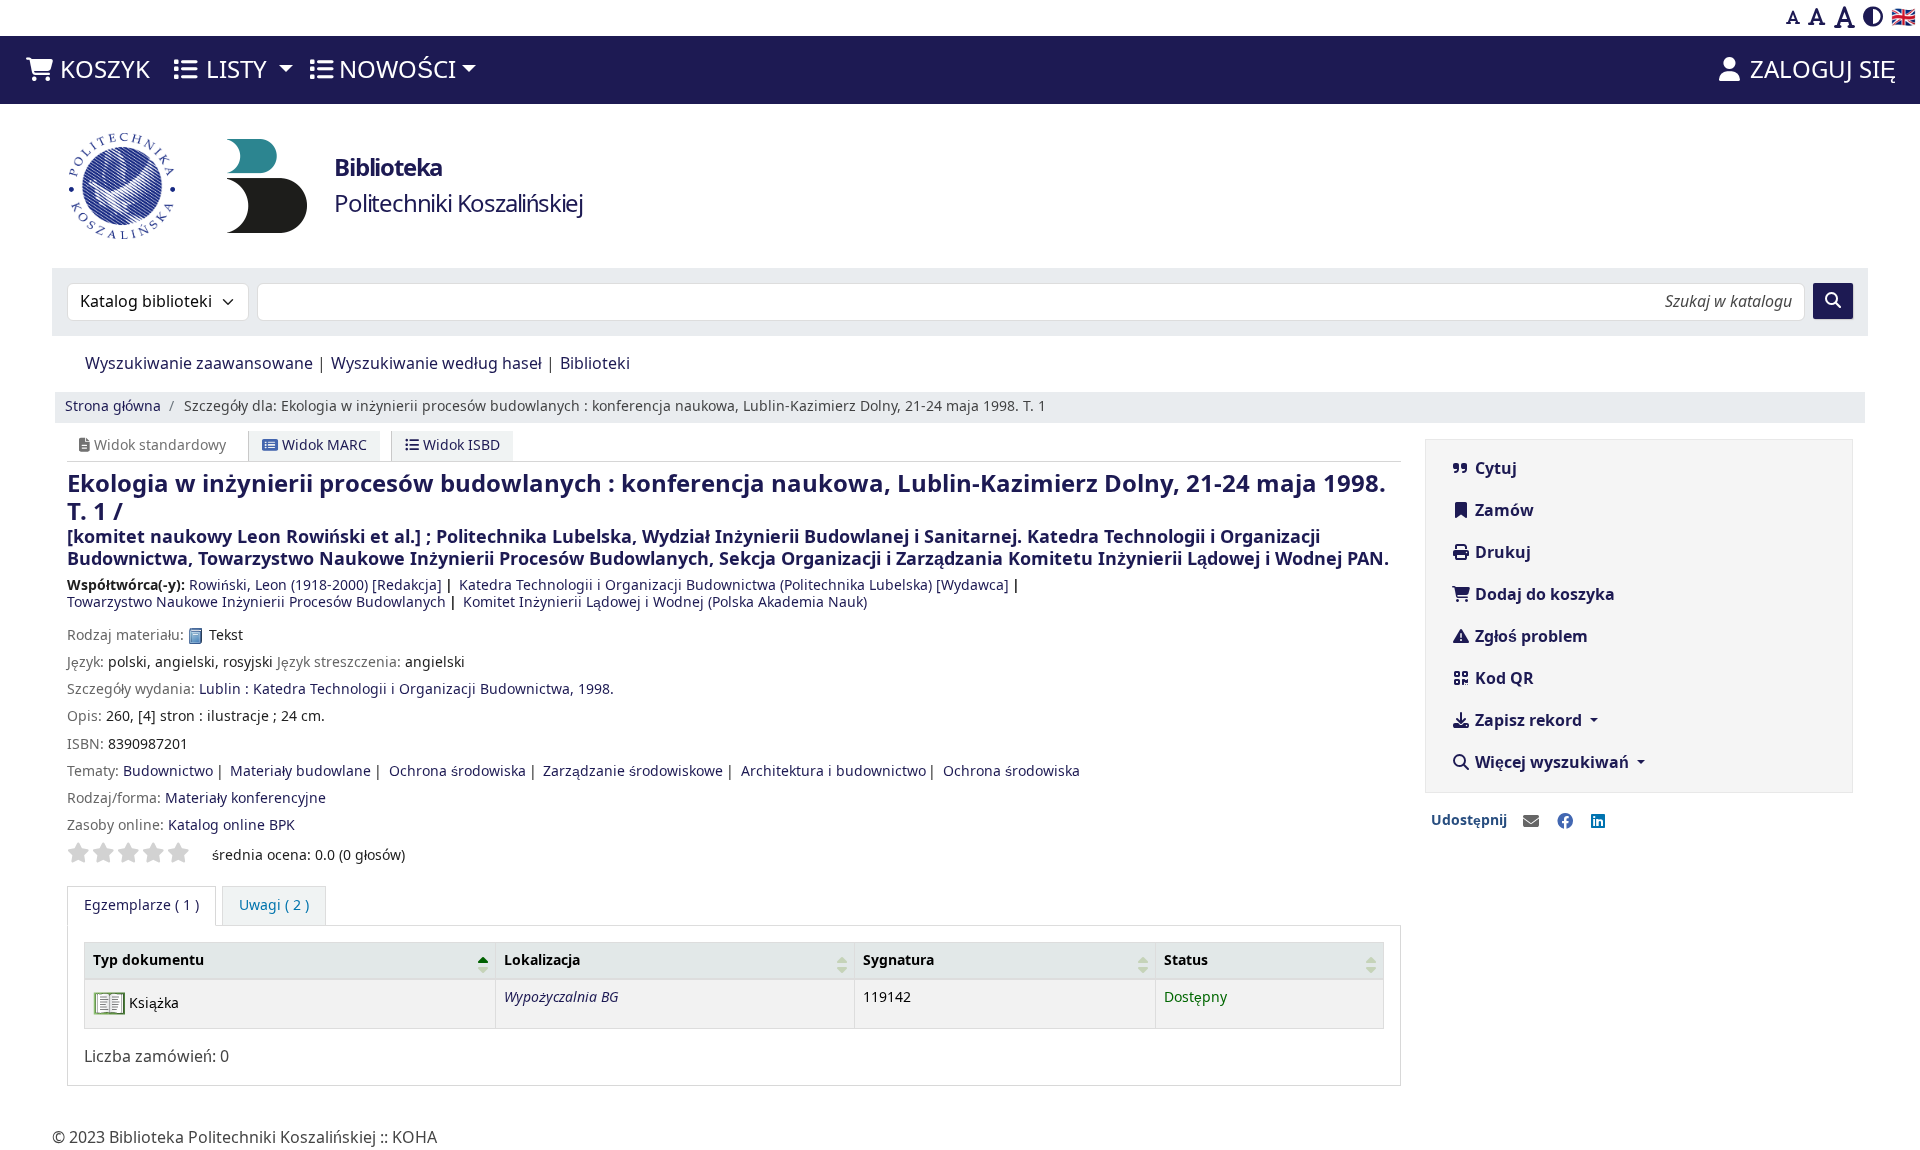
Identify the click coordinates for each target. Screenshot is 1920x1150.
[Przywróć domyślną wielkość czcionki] (1817, 18)
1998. (596, 689)
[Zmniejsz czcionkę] (1793, 18)
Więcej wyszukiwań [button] (1552, 763)
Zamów (1502, 511)
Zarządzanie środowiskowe (633, 771)
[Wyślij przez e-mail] (1531, 822)
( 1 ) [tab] (141, 905)
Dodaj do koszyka (1543, 595)
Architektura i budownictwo (833, 771)
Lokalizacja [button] (542, 960)
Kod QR (1502, 679)
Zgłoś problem (1529, 637)
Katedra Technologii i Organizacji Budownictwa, (413, 689)
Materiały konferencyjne (245, 798)
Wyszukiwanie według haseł (436, 364)
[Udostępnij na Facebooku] (1565, 822)
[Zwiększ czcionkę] (1844, 18)
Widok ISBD (459, 445)
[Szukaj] (1833, 301)
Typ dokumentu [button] (148, 960)
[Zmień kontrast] (1873, 18)
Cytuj (1494, 469)
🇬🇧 (1903, 17)
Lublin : (224, 689)
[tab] (274, 906)
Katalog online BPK (231, 825)
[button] (87, 70)
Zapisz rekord (1528, 721)
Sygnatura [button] (898, 960)
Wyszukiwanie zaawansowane (199, 364)
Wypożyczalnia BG (561, 997)
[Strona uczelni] (122, 186)
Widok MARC (322, 445)
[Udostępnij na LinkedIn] (1598, 822)
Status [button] (1186, 960)
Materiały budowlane (300, 771)
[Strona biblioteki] (267, 185)
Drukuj (1501, 553)
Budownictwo (168, 771)
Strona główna (113, 406)
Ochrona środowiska (457, 771)
